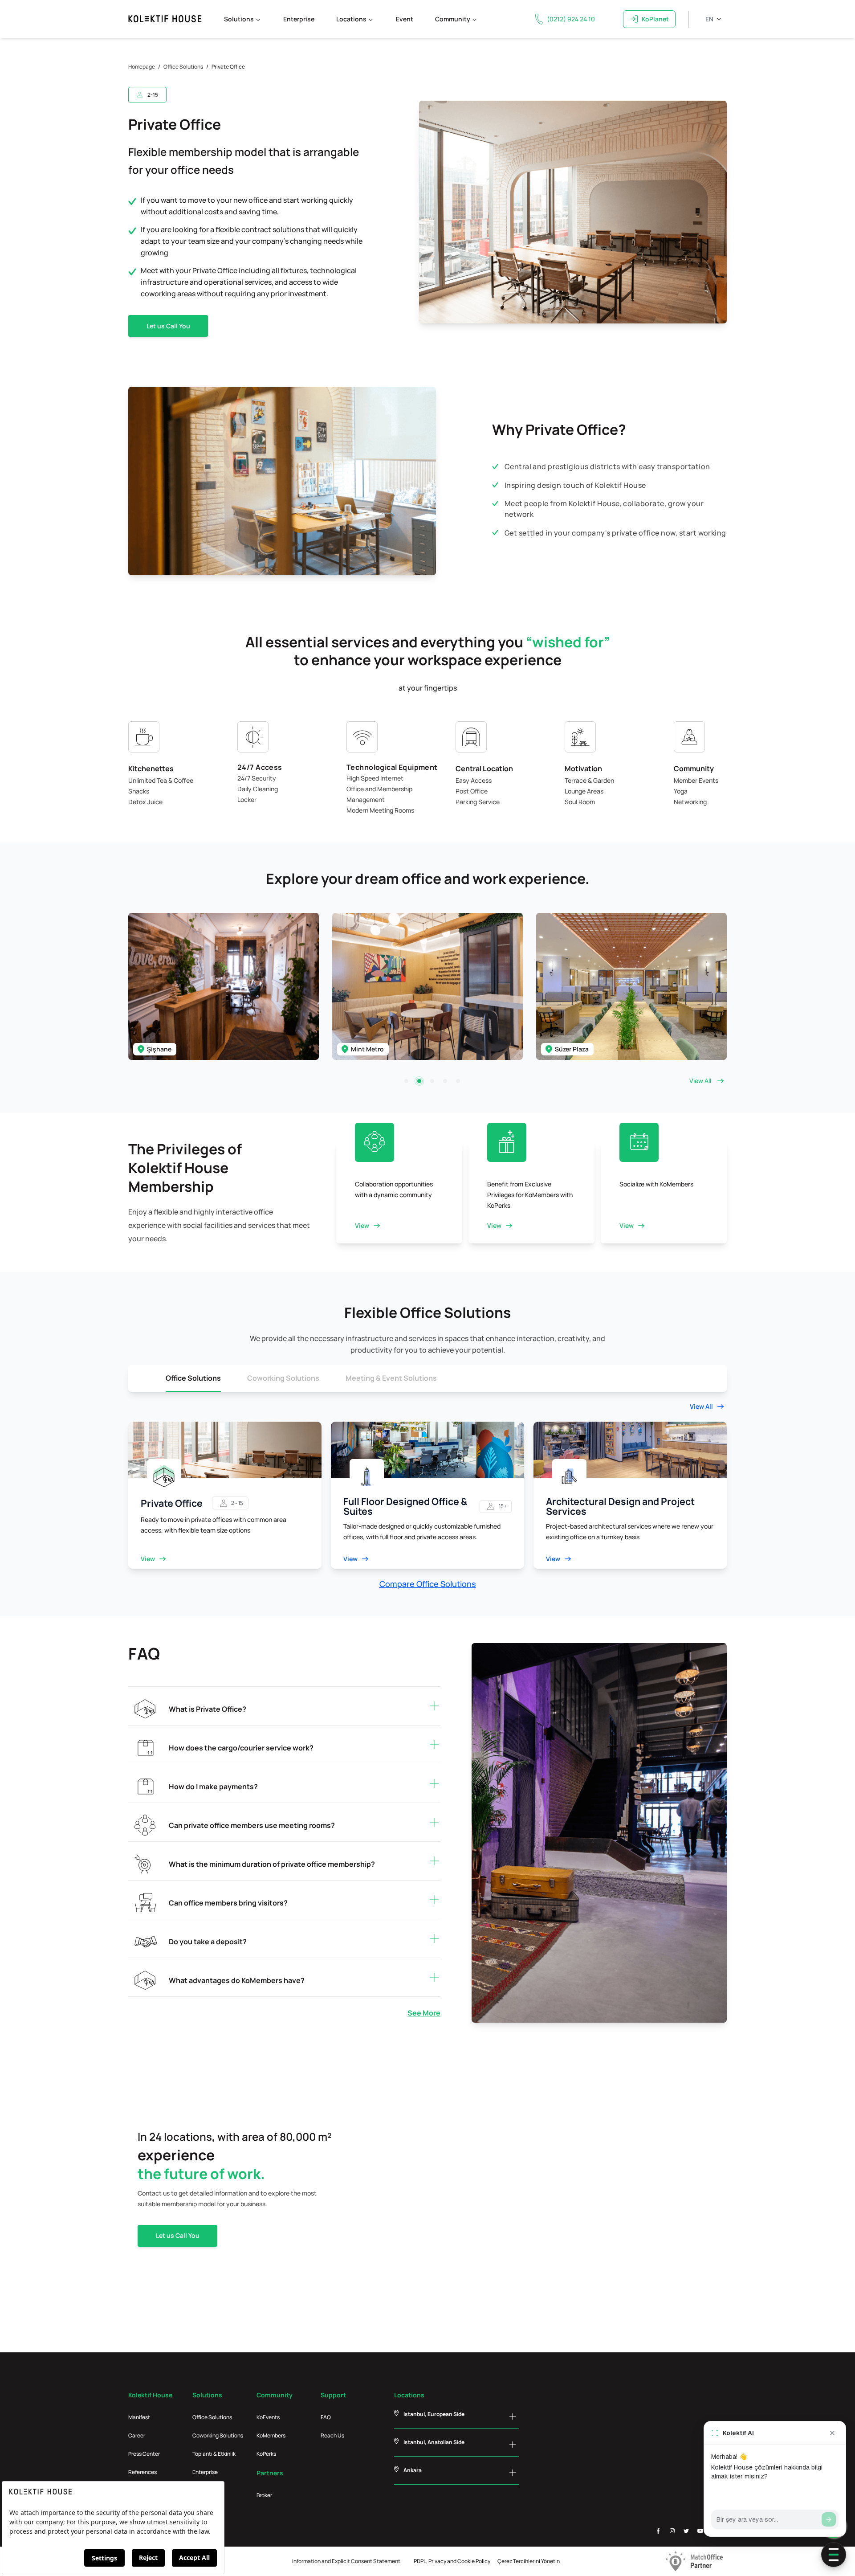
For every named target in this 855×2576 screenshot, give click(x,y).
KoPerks (266, 2454)
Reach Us (332, 2435)
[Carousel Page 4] (445, 1081)
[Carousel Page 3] (432, 1081)
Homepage (142, 67)
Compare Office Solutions (428, 1584)
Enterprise (299, 19)
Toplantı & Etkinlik (214, 2454)
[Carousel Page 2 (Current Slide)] (419, 1081)
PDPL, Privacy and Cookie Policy (452, 2561)
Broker (264, 2495)
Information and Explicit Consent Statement (346, 2561)
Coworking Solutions (283, 1378)
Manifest (139, 2417)
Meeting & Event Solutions (391, 1378)
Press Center (144, 2454)
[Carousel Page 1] (406, 1081)
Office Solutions (183, 67)
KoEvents (268, 2417)
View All (700, 1081)
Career (137, 2435)
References (142, 2472)
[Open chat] (834, 2555)
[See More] (136, 2013)
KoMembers (271, 2435)
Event (405, 19)
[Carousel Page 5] (458, 1081)
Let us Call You (168, 326)
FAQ (326, 2417)
